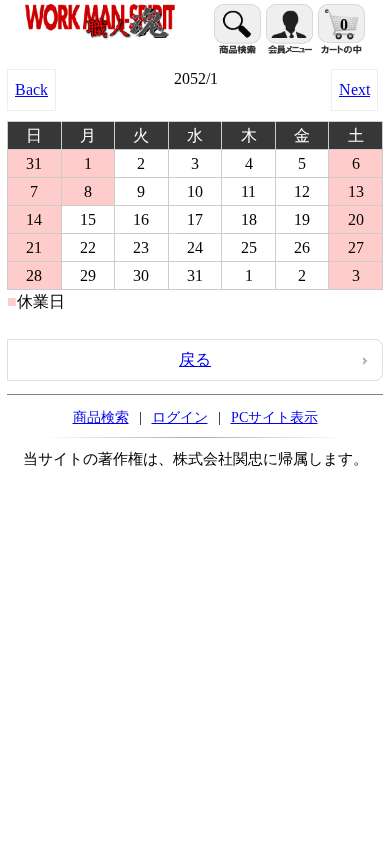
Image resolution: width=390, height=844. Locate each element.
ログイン (180, 417)
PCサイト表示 (274, 417)
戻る (195, 359)
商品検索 (101, 417)
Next (354, 89)
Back (31, 89)
